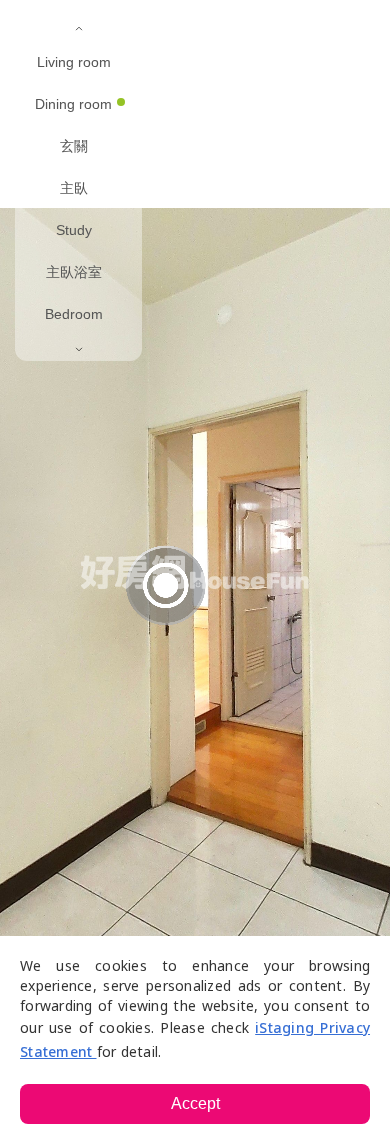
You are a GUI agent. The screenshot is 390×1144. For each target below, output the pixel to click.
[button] (195, 30)
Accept (195, 1103)
